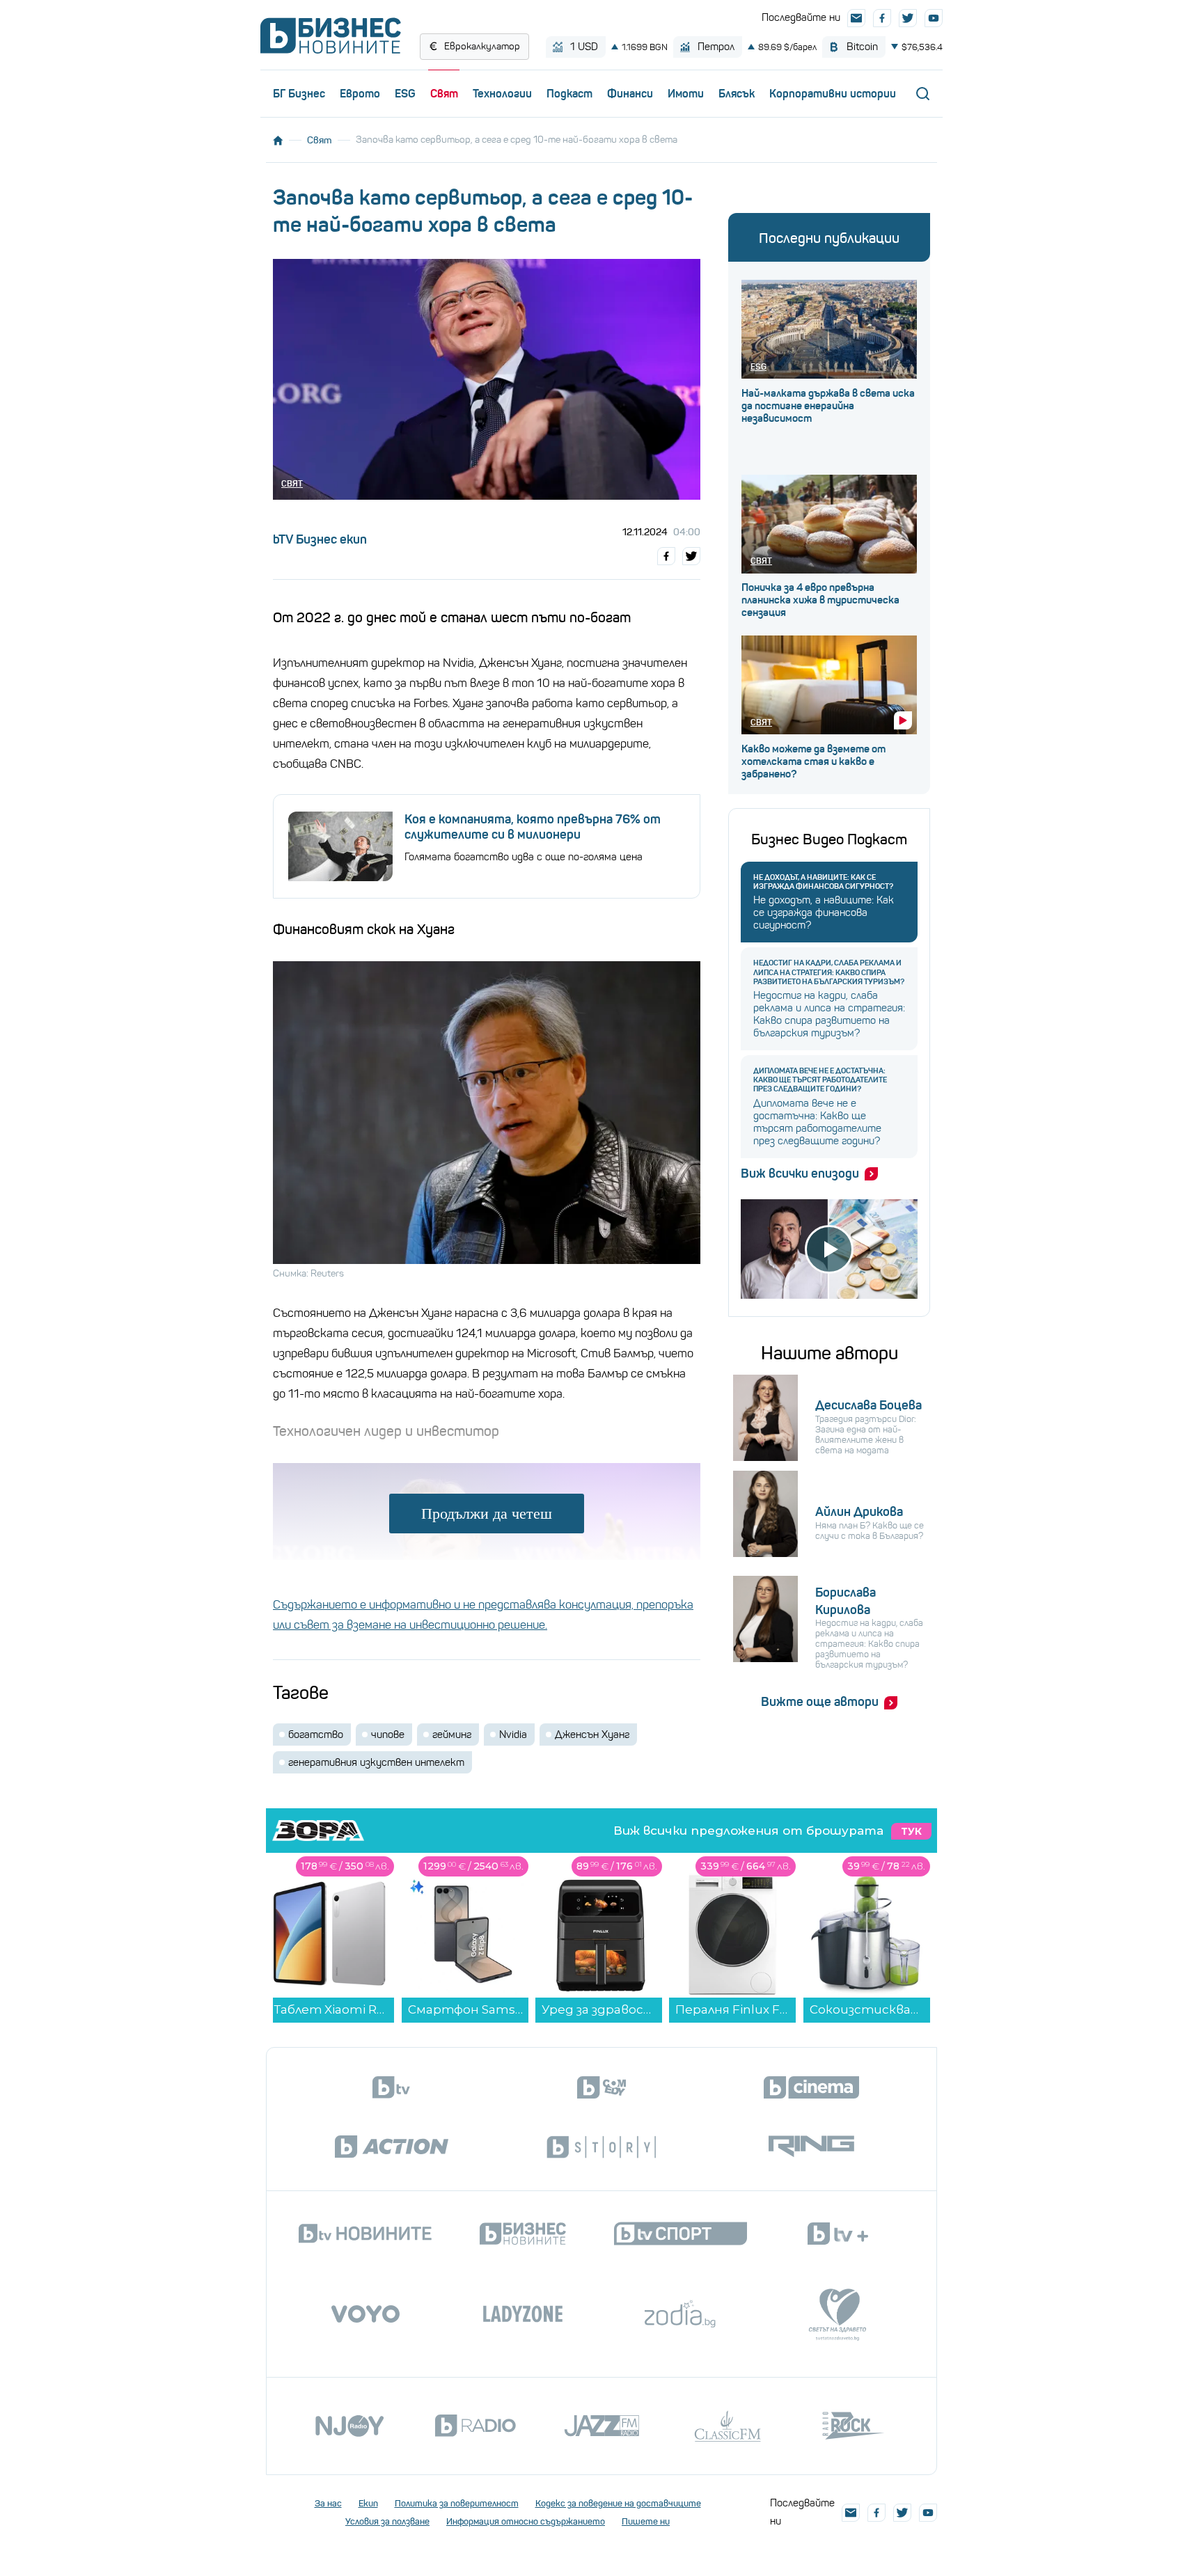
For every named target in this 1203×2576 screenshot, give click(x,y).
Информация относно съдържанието (526, 2521)
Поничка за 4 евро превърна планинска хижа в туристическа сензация (820, 600)
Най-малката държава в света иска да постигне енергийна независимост (828, 406)
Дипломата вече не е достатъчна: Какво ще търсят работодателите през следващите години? (820, 1080)
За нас (328, 2503)
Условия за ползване (387, 2521)
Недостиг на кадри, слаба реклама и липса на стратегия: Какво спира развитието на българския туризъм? (829, 972)
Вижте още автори (820, 1702)
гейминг (452, 1735)
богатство (316, 1735)
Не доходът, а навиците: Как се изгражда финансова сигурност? (823, 882)
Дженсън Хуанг (592, 1735)
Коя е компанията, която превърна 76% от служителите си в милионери (533, 827)
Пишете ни (646, 2521)
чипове (388, 1735)
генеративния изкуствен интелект (376, 1762)
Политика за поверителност (457, 2503)
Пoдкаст (569, 93)
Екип (368, 2503)
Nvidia (513, 1735)
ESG (405, 93)
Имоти (686, 93)
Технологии (502, 93)
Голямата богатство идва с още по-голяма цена (524, 857)
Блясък (737, 93)
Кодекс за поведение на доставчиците (618, 2503)
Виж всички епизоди (800, 1174)
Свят (444, 93)
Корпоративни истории (833, 93)
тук (911, 1831)
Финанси (630, 93)
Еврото (360, 93)
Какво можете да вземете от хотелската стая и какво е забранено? (813, 761)
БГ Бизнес (299, 93)
